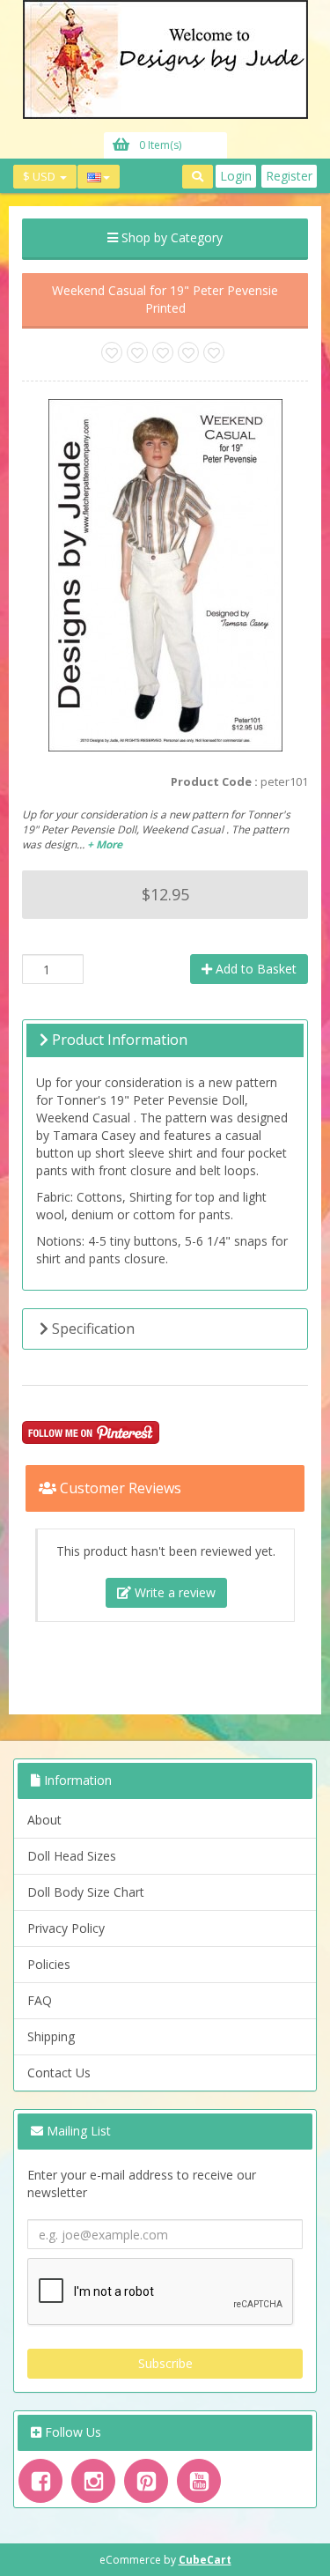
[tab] (165, 1040)
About (44, 1820)
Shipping (51, 2036)
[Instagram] (93, 2481)
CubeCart (205, 2560)
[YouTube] (199, 2481)
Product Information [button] (118, 1040)
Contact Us (59, 2073)
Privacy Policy (66, 1928)
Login (236, 176)
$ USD (40, 176)
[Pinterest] (146, 2481)
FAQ (40, 2000)
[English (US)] (99, 177)
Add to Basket (254, 969)
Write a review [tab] (173, 1592)
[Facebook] (40, 2481)
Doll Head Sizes (72, 1856)
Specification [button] (92, 1329)
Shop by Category (170, 237)
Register (289, 176)
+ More (105, 844)
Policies (49, 1964)
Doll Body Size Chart (86, 1892)
